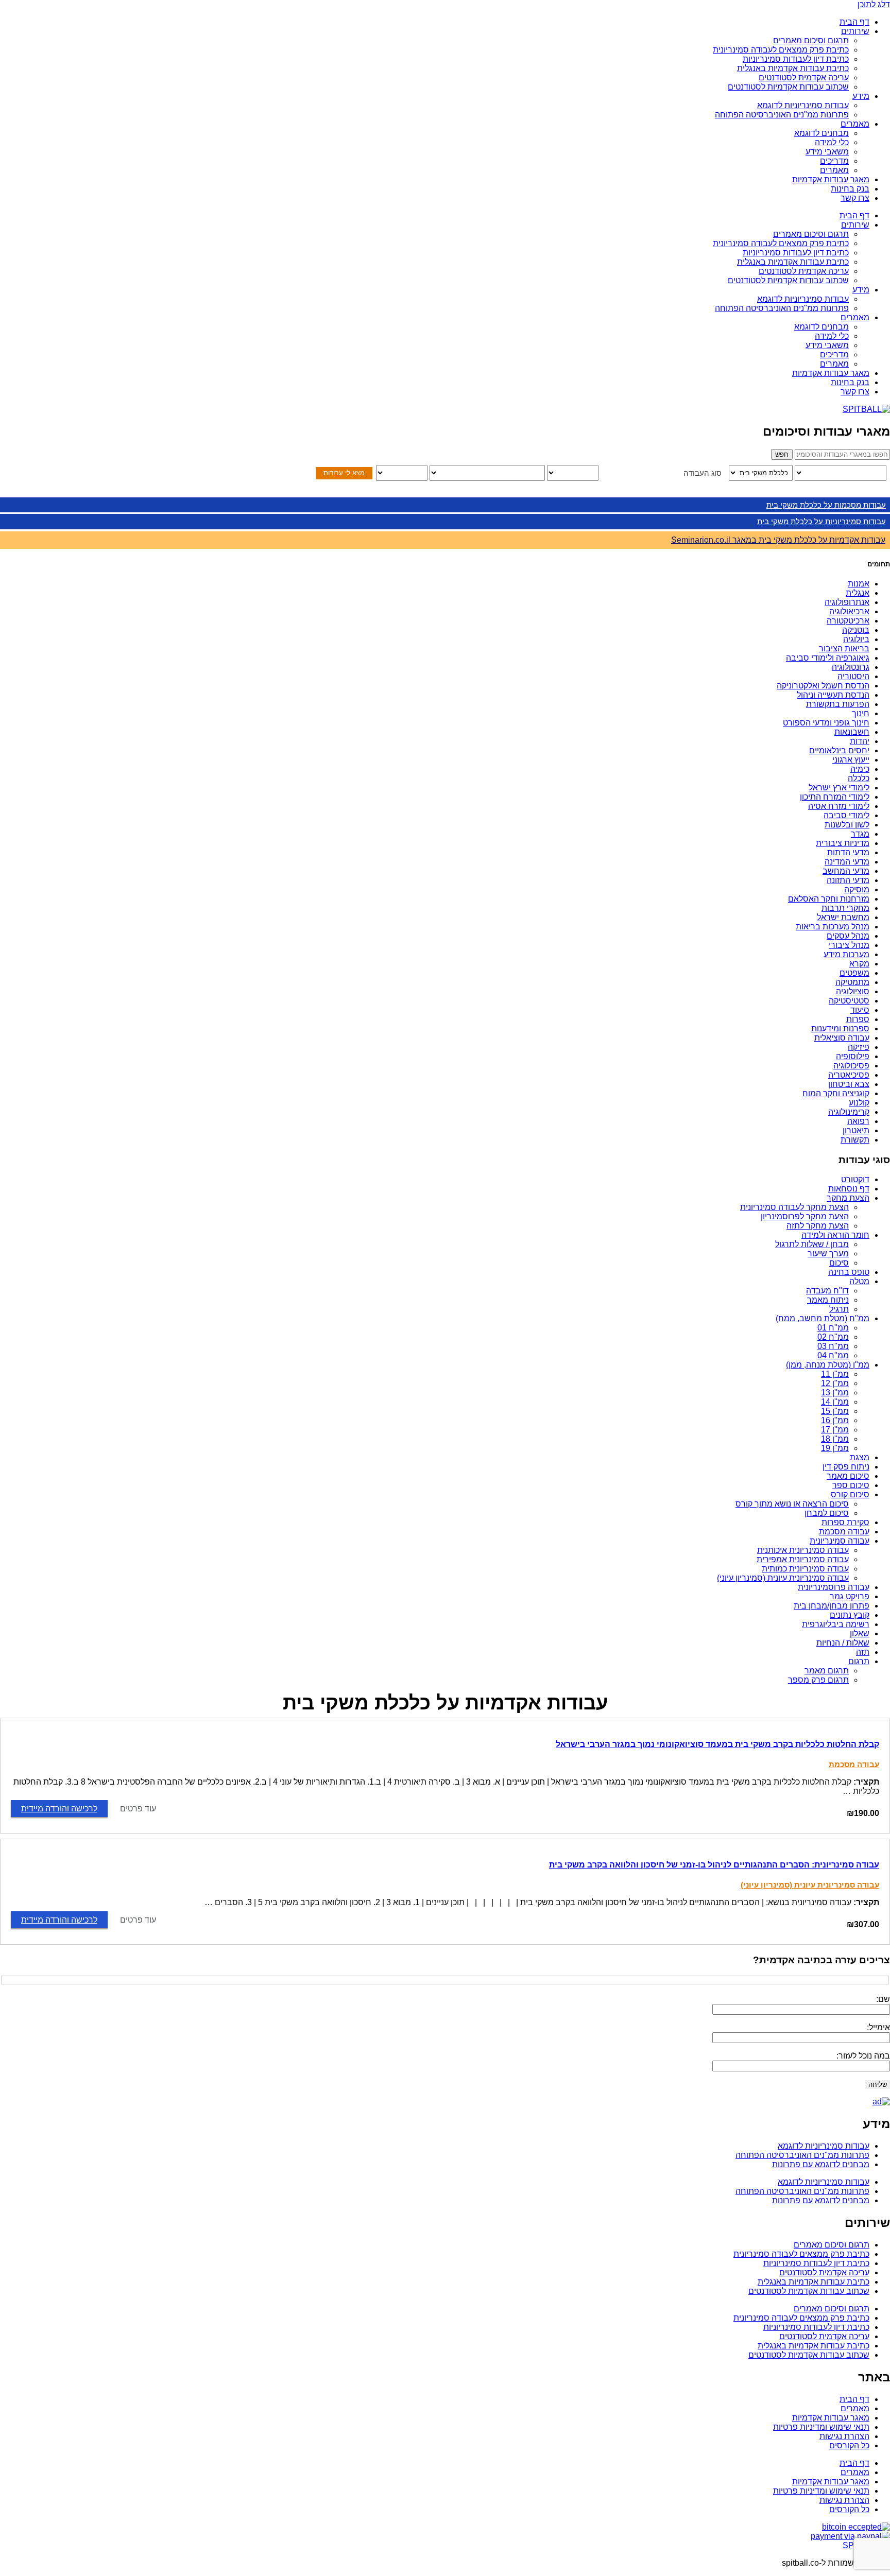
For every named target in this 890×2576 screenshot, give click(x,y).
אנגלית (858, 593)
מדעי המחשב (846, 871)
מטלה (859, 1281)
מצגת (860, 1457)
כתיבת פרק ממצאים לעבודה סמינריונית (781, 50)
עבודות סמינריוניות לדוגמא (803, 105)
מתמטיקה (852, 982)
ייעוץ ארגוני (851, 760)
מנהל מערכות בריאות (833, 927)
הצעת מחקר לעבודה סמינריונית (794, 1207)
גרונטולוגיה (851, 667)
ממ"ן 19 (835, 1448)
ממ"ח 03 (833, 1346)
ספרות (858, 1019)
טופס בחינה (849, 1272)
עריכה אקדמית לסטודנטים (804, 77)
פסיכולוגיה (851, 1066)
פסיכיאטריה (849, 1075)
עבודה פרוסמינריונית (834, 1587)
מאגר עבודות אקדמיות (831, 179)
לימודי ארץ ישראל (839, 788)
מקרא (859, 964)
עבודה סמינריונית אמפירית (803, 1559)
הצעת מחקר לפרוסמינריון (805, 1216)
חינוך (861, 713)
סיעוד (860, 1010)
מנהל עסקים (848, 936)
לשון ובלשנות (847, 825)
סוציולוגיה (853, 991)
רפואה (858, 1121)
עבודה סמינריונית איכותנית (803, 1550)
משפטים (854, 973)
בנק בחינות (850, 189)
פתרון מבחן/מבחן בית (832, 1606)
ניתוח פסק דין (846, 1467)
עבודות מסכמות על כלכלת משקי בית (826, 505)
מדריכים (834, 161)
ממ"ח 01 (833, 1328)
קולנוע (859, 1103)
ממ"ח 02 (833, 1337)
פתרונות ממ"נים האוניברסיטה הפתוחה (782, 115)
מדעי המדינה (847, 862)
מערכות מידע (846, 954)
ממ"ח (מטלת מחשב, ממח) (823, 1318)
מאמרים (855, 124)
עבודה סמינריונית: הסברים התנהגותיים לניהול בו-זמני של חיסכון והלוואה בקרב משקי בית (714, 1865)
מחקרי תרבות (845, 908)
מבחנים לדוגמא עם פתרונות (821, 2164)
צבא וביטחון (849, 1084)
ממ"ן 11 (835, 1374)
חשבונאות (852, 732)
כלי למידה (832, 142)
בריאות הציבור (844, 649)
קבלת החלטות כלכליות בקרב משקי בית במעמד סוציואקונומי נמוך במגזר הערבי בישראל (717, 1744)
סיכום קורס (850, 1494)
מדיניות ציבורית (843, 843)
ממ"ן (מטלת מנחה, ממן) (828, 1365)
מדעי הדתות (848, 852)
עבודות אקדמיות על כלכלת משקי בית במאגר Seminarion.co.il (778, 540)
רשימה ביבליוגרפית (836, 1624)
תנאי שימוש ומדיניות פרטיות (821, 2427)
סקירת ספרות (845, 1522)
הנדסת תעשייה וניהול (833, 695)
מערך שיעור (828, 1254)
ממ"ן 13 (835, 1393)
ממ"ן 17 (835, 1430)
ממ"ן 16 (835, 1420)
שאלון (860, 1633)
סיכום (839, 1263)
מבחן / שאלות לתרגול (812, 1244)
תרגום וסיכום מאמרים (811, 40)
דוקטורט (855, 1179)
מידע (861, 96)
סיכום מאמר (848, 1476)
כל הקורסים (849, 2445)
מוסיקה (857, 889)
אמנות (859, 584)
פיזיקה (859, 1047)
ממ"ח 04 (833, 1355)
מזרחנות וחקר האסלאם (829, 899)
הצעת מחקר (848, 1198)
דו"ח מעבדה (827, 1291)
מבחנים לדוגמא (821, 133)
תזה (863, 1652)
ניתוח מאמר (828, 1300)
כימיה (860, 769)
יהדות (860, 741)
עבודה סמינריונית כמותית (805, 1569)
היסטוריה (853, 676)
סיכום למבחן (827, 1513)
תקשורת (855, 1140)
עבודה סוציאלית (842, 1038)
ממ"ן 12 (835, 1383)
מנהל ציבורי (849, 945)
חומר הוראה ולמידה (835, 1235)
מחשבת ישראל (843, 917)
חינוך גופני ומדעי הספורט (826, 723)
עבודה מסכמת (844, 1532)
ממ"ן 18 (835, 1439)
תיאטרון (856, 1130)
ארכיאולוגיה (849, 611)
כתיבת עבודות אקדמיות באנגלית (793, 68)
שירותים (855, 31)
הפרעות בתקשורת (838, 704)
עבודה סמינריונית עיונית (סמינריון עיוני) (783, 1578)
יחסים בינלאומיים (839, 750)
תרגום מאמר (827, 1671)
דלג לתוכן (874, 4)
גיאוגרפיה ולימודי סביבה (828, 658)
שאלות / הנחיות (843, 1643)
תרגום (859, 1661)
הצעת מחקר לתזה (818, 1226)
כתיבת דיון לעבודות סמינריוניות (796, 59)
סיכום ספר (851, 1485)
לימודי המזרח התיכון (835, 797)
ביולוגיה (856, 639)
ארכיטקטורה (848, 621)
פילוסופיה (853, 1056)
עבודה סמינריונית (840, 1541)
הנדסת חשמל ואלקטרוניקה (823, 686)
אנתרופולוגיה (847, 602)
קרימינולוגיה (849, 1112)
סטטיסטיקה (849, 1001)
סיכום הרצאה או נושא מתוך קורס (792, 1504)
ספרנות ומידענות (840, 1028)
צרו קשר (855, 198)
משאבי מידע (827, 152)
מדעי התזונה (848, 880)
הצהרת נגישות (844, 2436)
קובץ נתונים (850, 1615)
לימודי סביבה (846, 815)
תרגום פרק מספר (818, 1680)
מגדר (860, 834)
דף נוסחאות (849, 1189)
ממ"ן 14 (835, 1402)
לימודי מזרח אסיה (839, 806)
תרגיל (839, 1309)
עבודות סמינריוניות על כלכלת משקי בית (821, 521)
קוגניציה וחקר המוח (836, 1093)
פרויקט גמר (850, 1596)
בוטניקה (856, 630)
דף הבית (854, 22)
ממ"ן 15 (835, 1411)
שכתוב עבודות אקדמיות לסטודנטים (788, 87)
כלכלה (859, 778)
